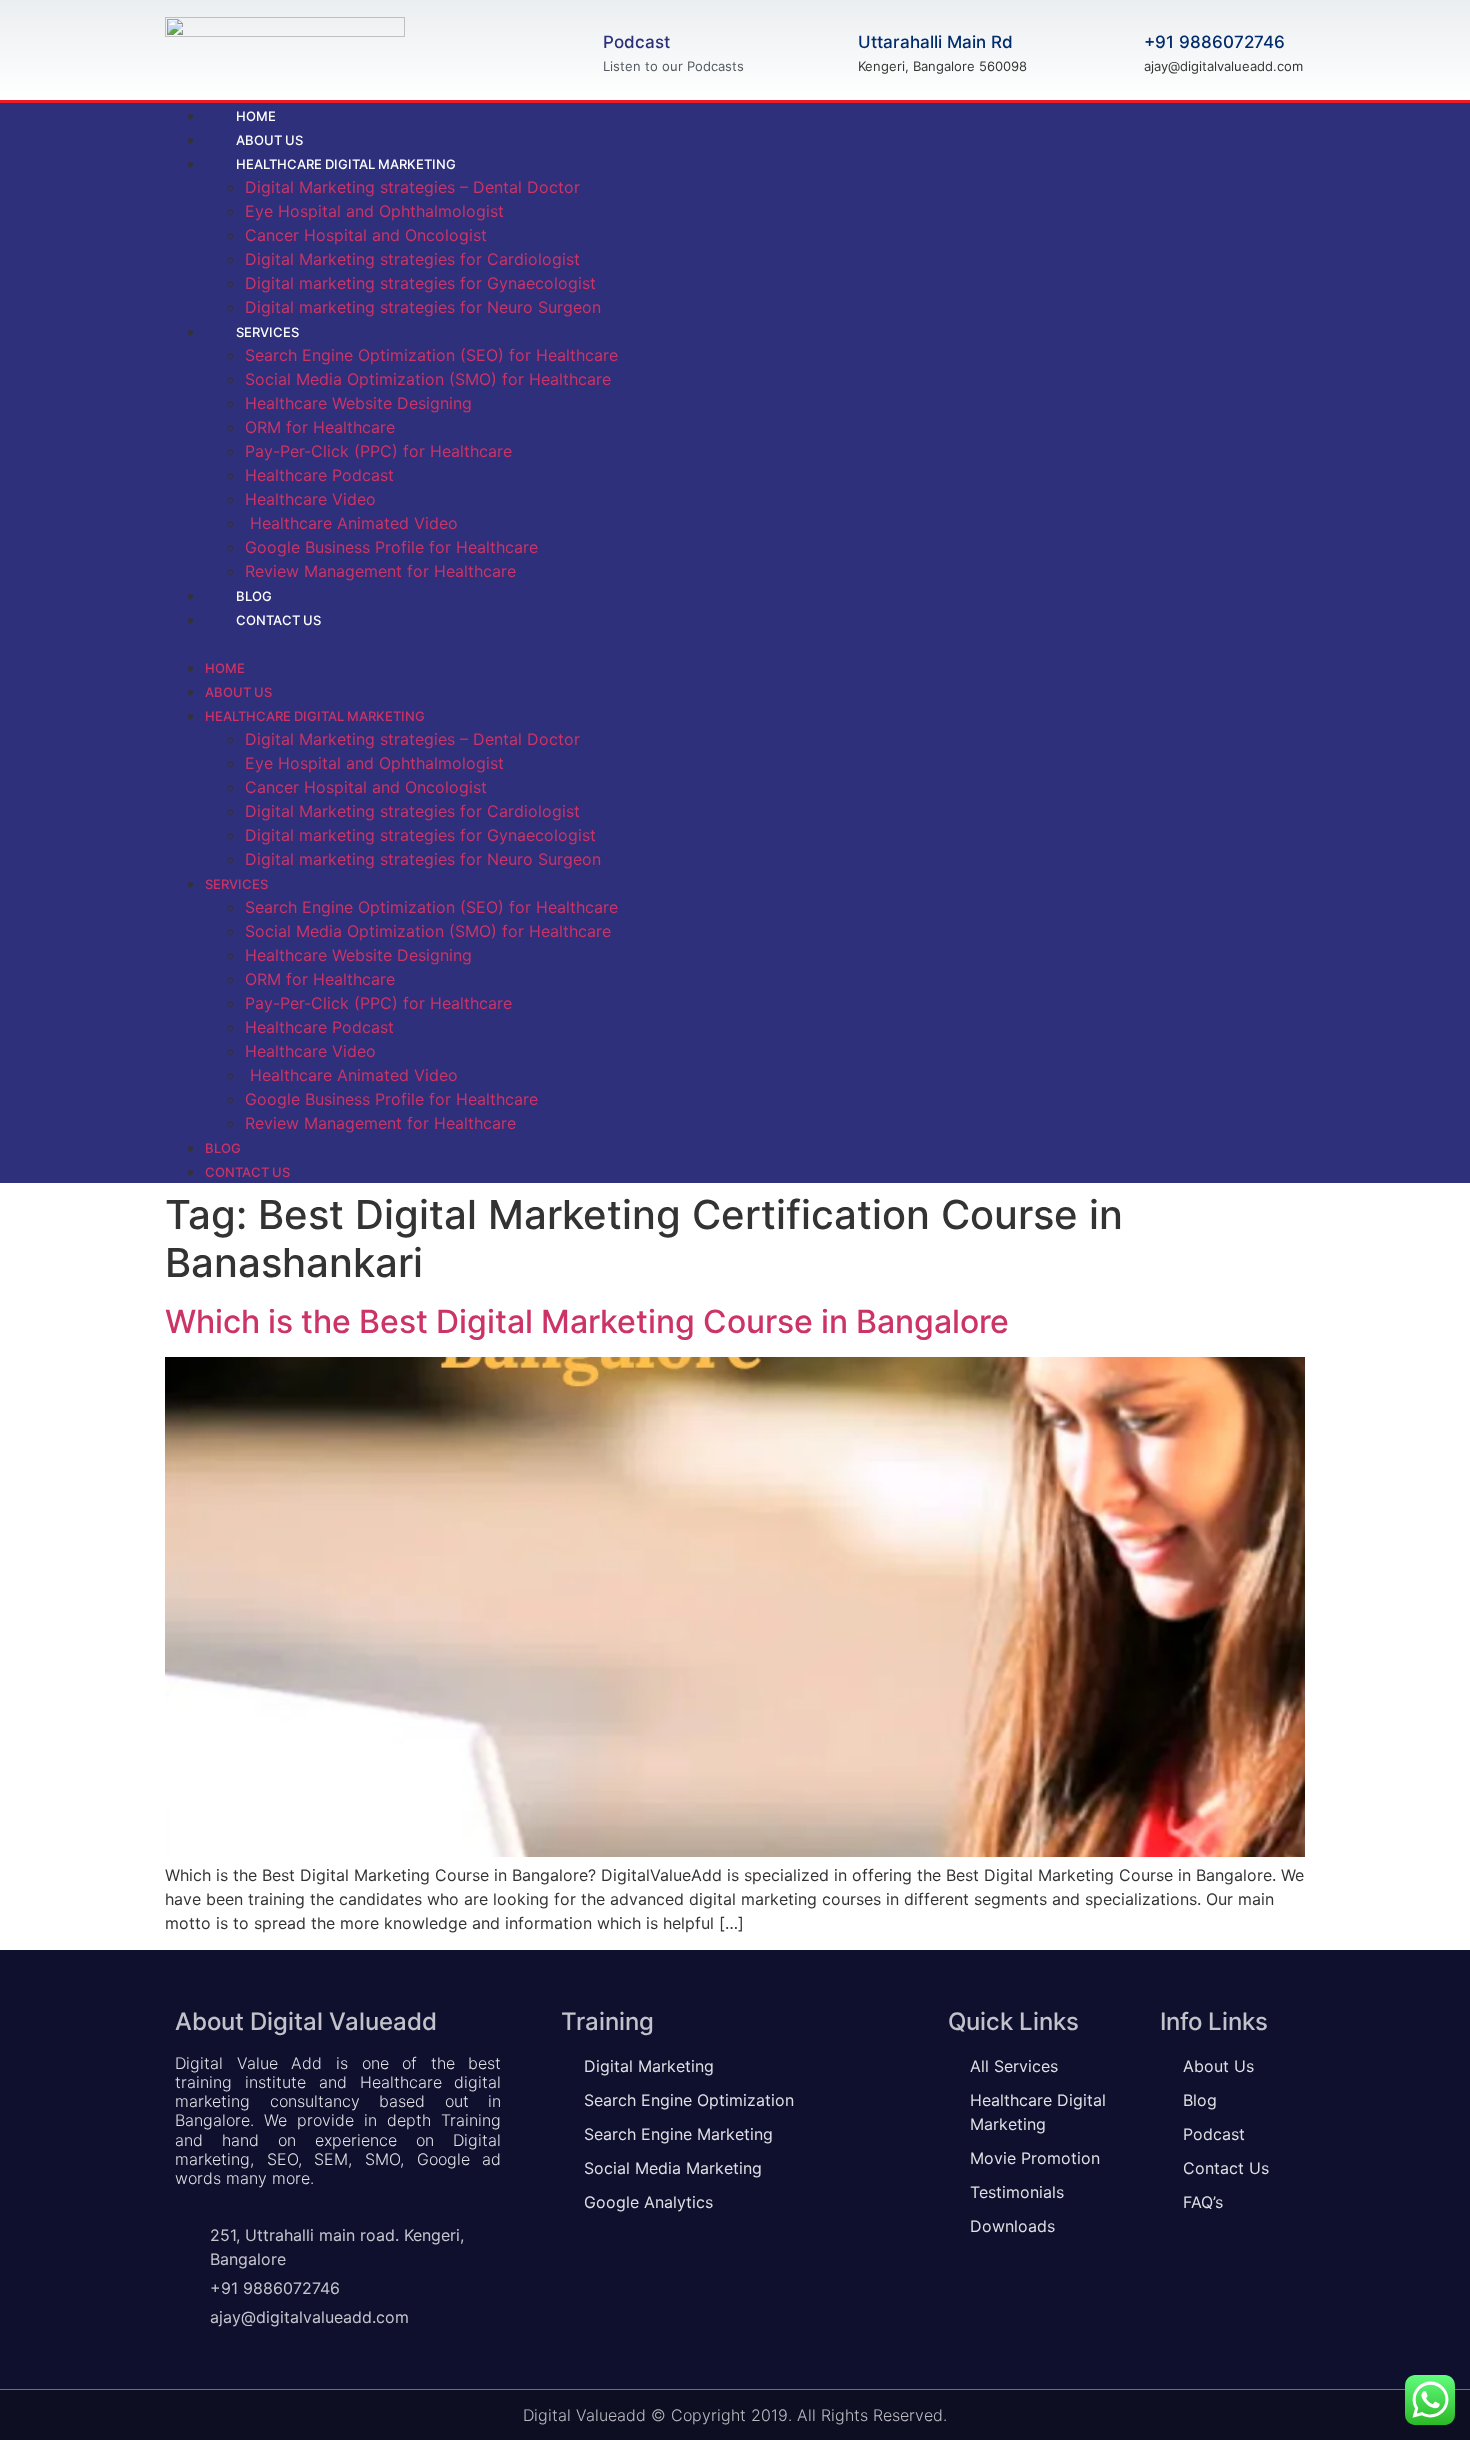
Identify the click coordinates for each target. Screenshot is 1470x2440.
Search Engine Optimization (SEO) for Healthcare (431, 355)
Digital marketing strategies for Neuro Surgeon (423, 307)
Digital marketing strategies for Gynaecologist (420, 283)
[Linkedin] (1249, 643)
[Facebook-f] (1208, 643)
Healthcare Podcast (319, 475)
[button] (621, 643)
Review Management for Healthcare (380, 571)
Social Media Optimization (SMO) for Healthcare (428, 379)
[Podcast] (573, 50)
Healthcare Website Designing (358, 403)
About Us (238, 692)
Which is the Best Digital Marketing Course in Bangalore (587, 1321)
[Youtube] (1290, 643)
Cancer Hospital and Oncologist (366, 235)
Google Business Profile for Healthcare (391, 547)
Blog (223, 1148)
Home (225, 668)
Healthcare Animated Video (351, 523)
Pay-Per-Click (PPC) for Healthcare (378, 451)
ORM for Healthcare (320, 427)
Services (267, 332)
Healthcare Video (310, 499)
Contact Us (278, 620)
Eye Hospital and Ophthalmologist (374, 211)
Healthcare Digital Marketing (346, 164)
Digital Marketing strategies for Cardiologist (412, 259)
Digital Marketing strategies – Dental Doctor (412, 187)
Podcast (636, 42)
